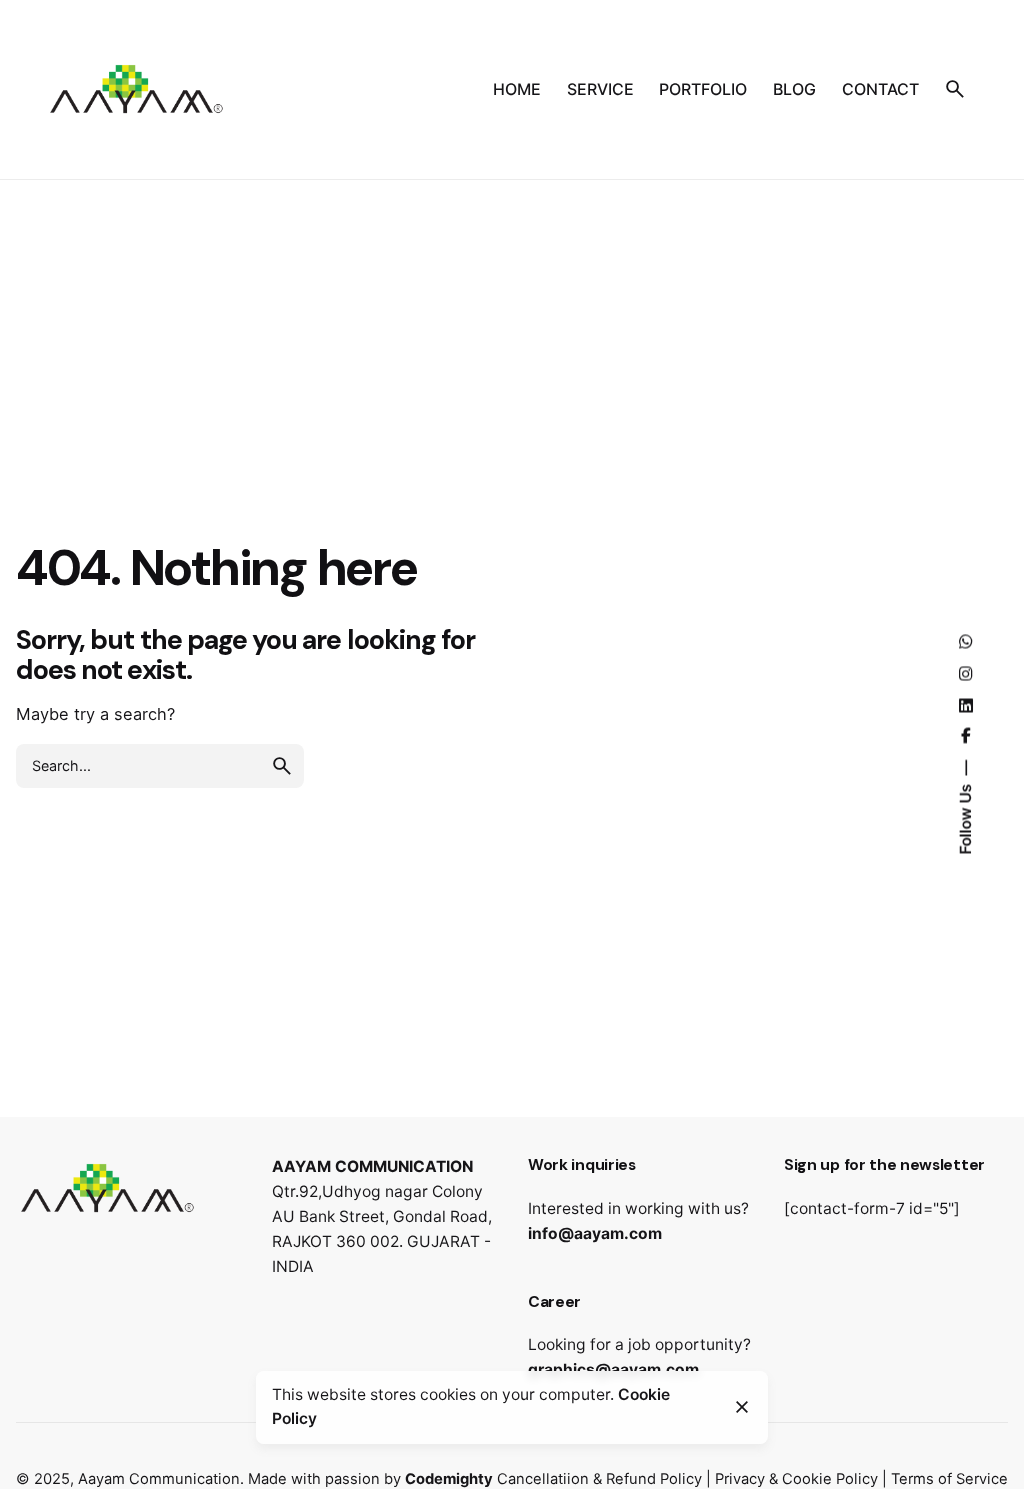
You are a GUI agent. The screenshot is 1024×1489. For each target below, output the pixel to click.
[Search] (955, 89)
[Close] (742, 1407)
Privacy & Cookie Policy (796, 1479)
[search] (282, 766)
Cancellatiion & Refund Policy (599, 1479)
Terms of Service (949, 1479)
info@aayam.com (595, 1233)
